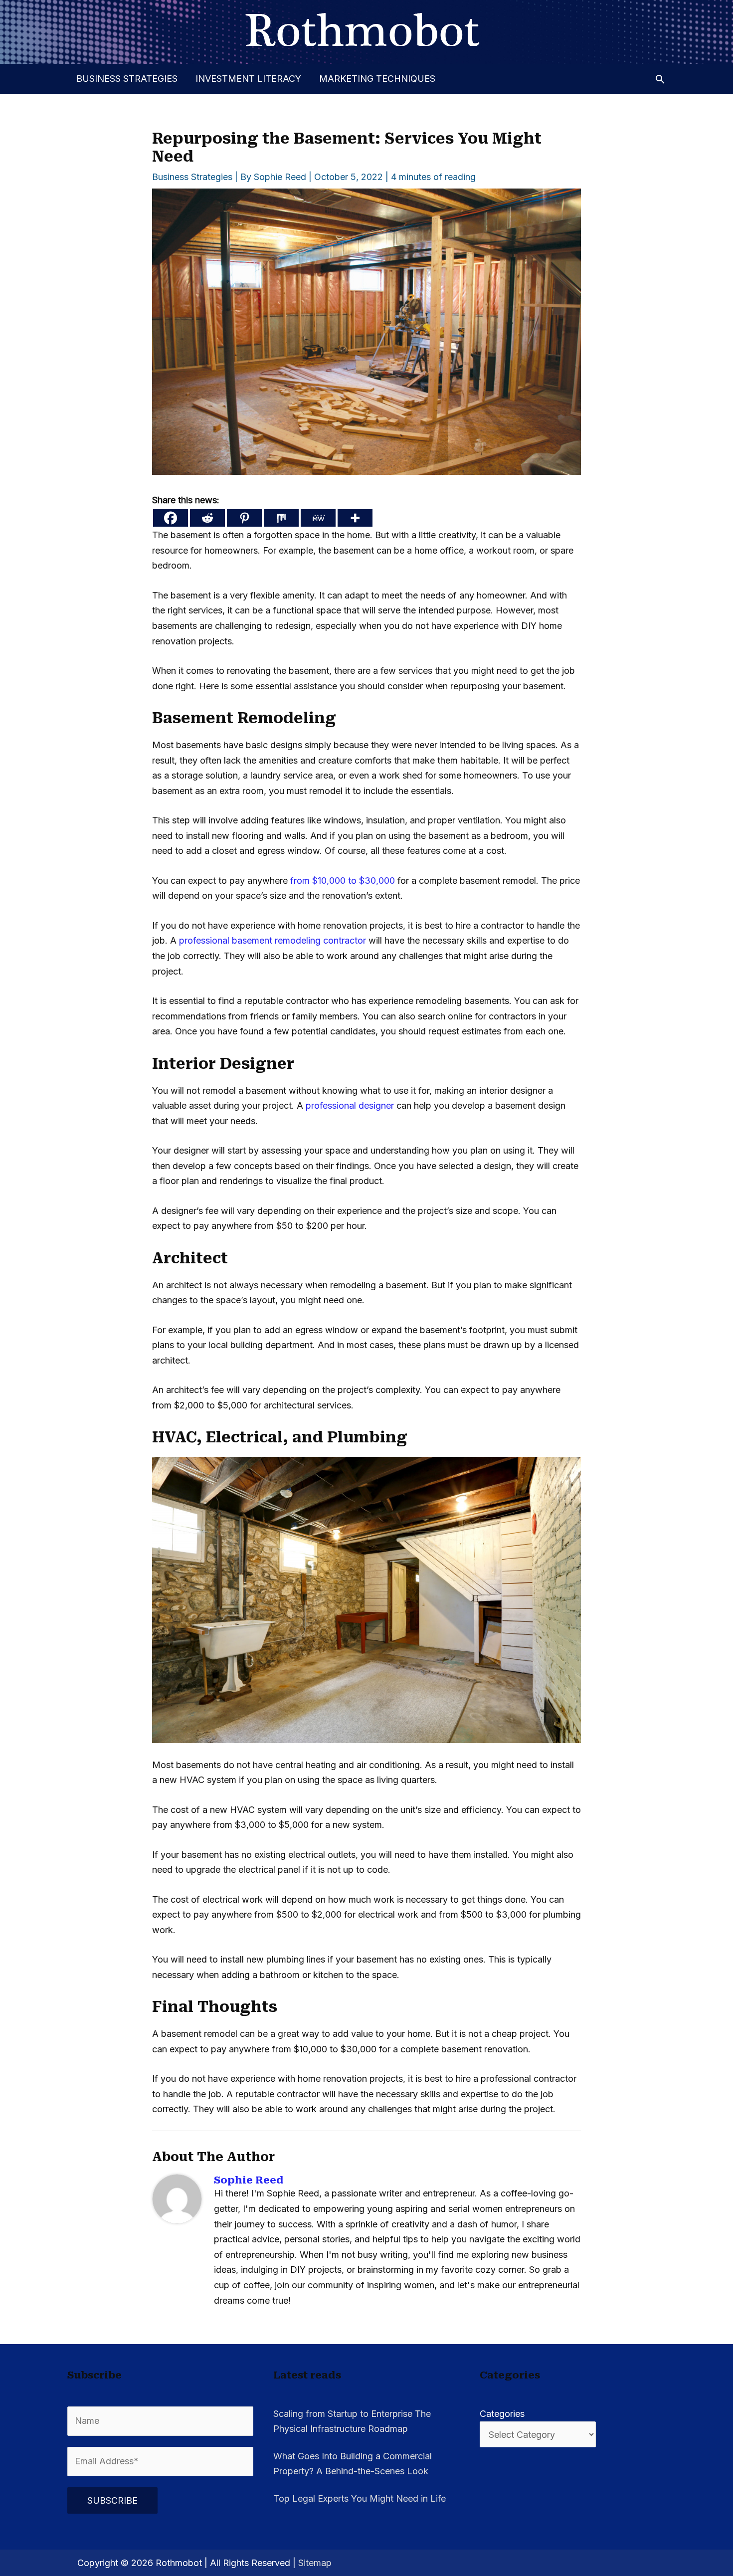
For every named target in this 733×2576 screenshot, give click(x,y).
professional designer (350, 1105)
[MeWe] (318, 518)
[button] (660, 79)
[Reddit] (207, 518)
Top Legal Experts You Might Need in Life (360, 2498)
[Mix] (281, 518)
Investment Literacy (248, 79)
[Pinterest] (244, 518)
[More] (355, 518)
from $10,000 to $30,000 (343, 881)
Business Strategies (127, 79)
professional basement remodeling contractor (273, 940)
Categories (502, 2414)
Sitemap (315, 2563)
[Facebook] (171, 518)
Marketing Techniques (377, 79)
